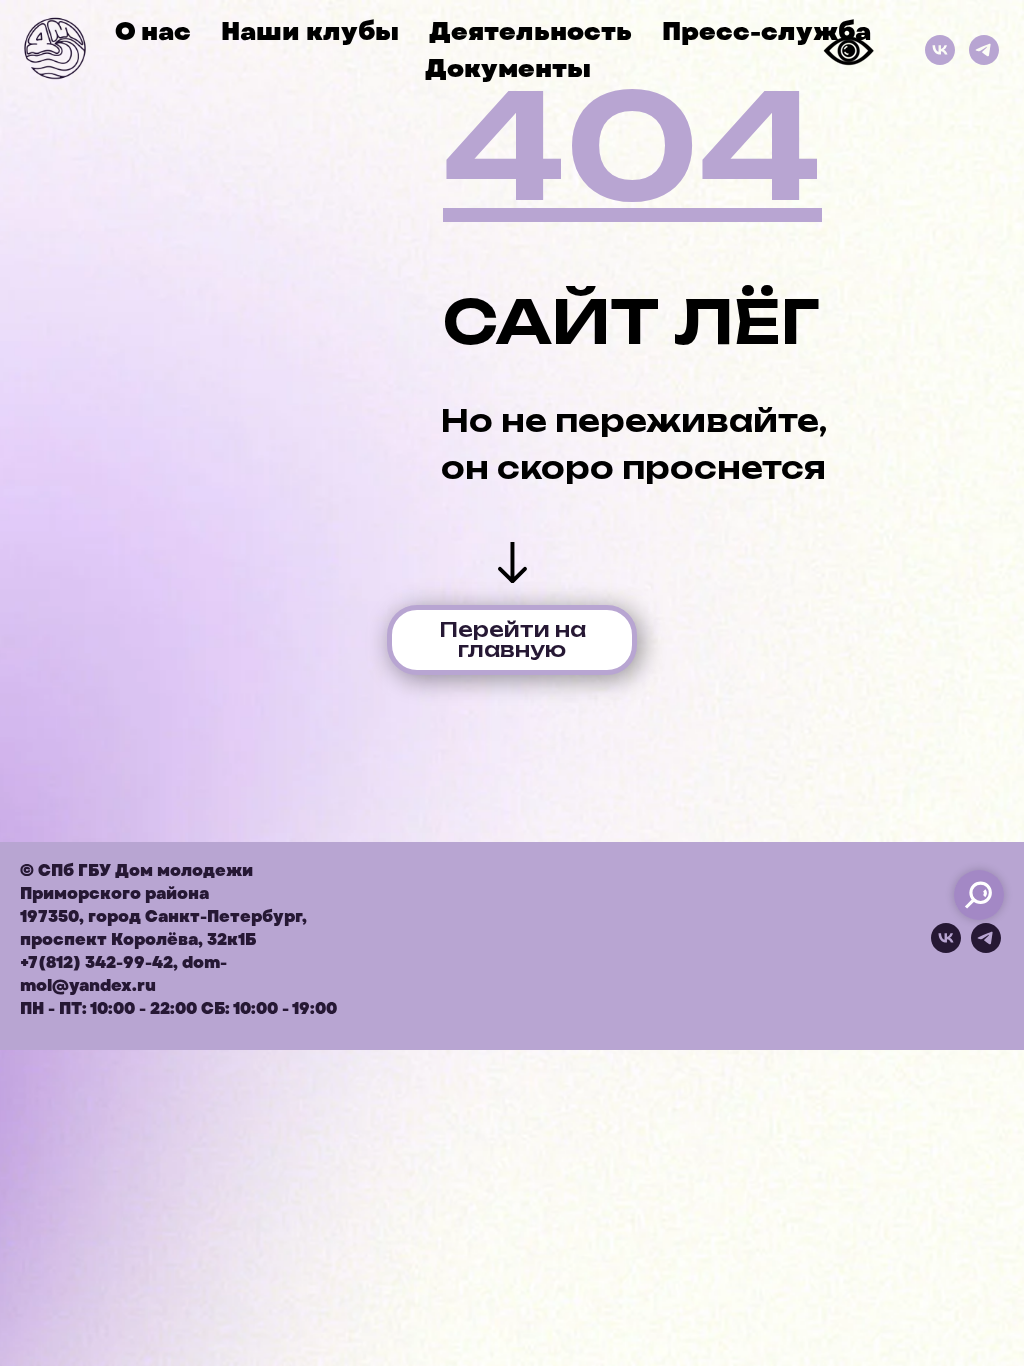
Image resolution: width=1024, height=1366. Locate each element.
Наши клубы (310, 31)
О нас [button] (153, 31)
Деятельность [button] (530, 31)
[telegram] (986, 947)
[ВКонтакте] (940, 50)
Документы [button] (508, 68)
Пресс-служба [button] (766, 31)
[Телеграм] (984, 50)
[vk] (946, 947)
